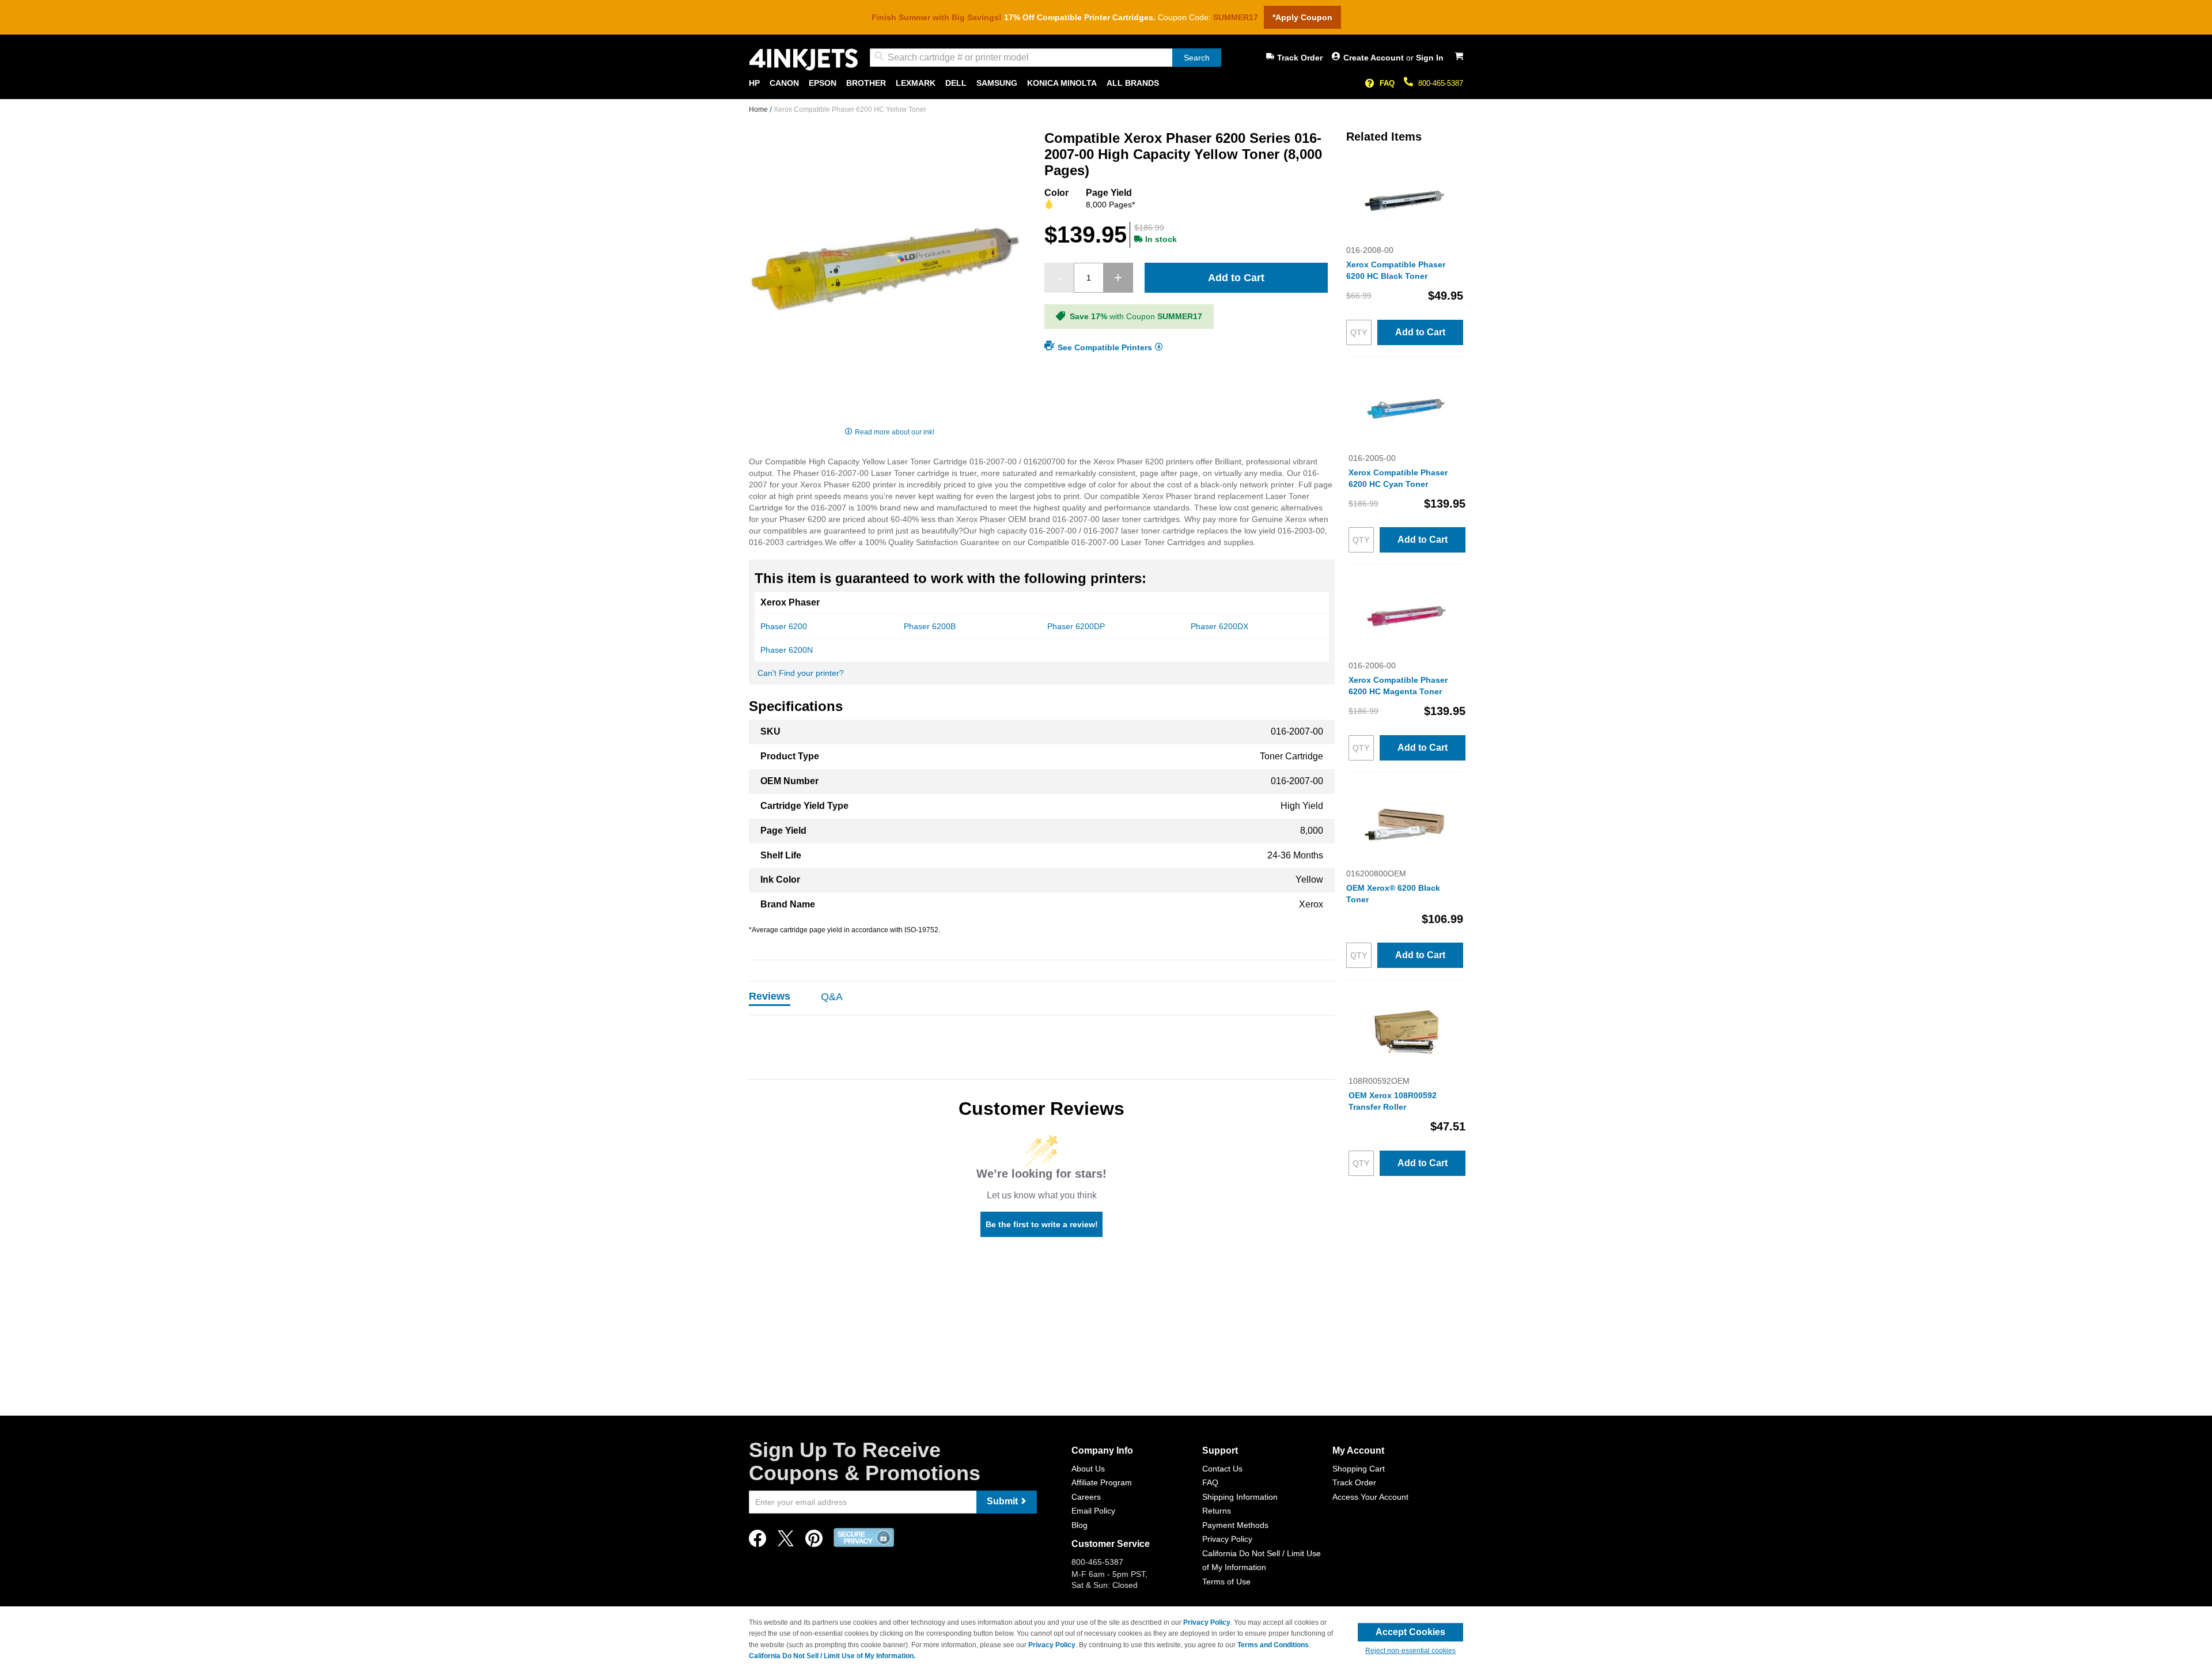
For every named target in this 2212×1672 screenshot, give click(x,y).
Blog (1080, 1525)
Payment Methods (1235, 1525)
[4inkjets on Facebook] (757, 1542)
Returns (1217, 1511)
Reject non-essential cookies (1410, 1651)
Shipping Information (1240, 1497)
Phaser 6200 (784, 626)
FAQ (1387, 83)
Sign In (1430, 58)
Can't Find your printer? (801, 673)
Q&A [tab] (832, 997)
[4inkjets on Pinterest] (814, 1542)
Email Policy (1093, 1511)
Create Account (1375, 58)
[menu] (1106, 83)
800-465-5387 (1441, 83)
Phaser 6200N (787, 650)
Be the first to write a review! (1042, 1224)
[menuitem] (754, 83)
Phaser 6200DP (1076, 626)
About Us (1088, 1469)
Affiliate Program (1102, 1482)
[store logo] (804, 60)
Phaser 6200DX (1219, 626)
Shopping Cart (1359, 1469)
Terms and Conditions (1273, 1645)
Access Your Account (1370, 1497)
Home (759, 109)
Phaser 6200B (930, 626)
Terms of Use (1226, 1582)
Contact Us (1222, 1469)
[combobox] (1046, 58)
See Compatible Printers (1105, 347)
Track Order (1300, 58)
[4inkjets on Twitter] (786, 1542)
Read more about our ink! (895, 432)
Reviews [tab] (770, 996)
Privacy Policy (1227, 1539)
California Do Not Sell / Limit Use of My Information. (832, 1656)
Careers (1086, 1497)
